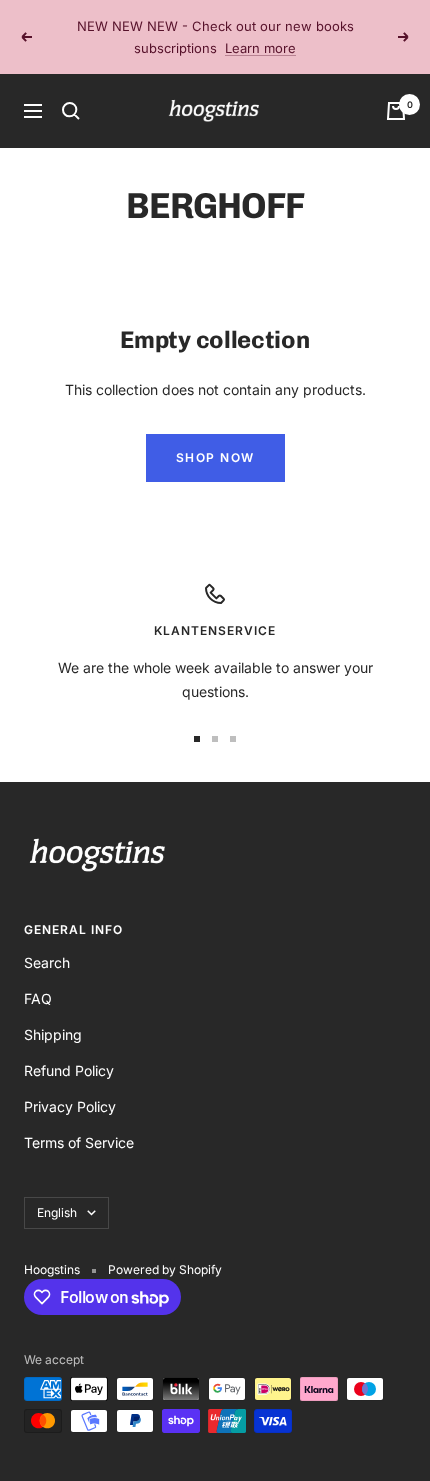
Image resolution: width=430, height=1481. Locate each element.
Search (47, 962)
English (57, 1212)
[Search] (71, 111)
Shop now (215, 457)
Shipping (53, 1034)
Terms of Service (79, 1142)
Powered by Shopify (165, 1269)
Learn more (260, 48)
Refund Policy (69, 1070)
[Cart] (396, 111)
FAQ (38, 998)
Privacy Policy (70, 1106)
